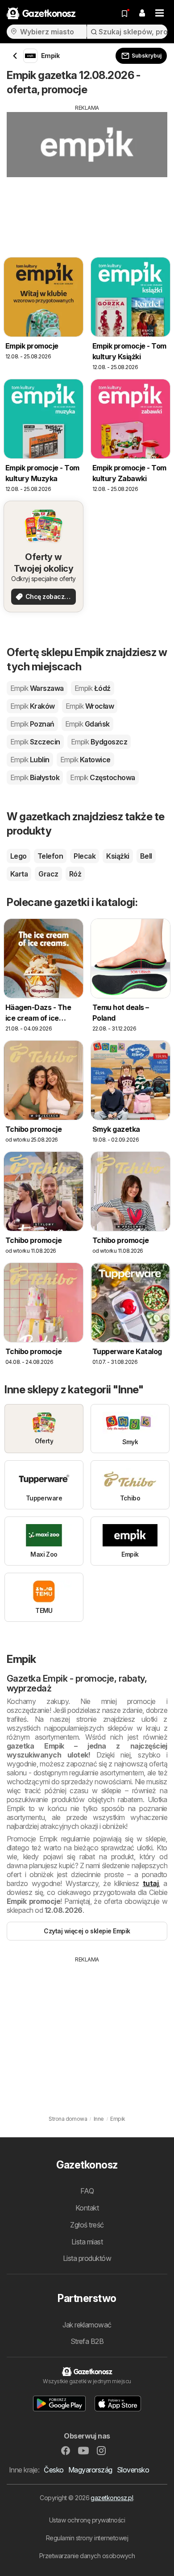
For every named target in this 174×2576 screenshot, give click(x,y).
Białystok (35, 777)
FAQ (87, 2191)
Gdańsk (87, 724)
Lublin (30, 760)
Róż (75, 874)
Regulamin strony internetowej (87, 2538)
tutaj (151, 1883)
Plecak (85, 856)
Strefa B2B (87, 2341)
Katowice (85, 760)
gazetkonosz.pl (112, 2498)
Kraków (33, 706)
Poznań (32, 724)
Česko (54, 2470)
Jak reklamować (87, 2325)
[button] (142, 13)
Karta (19, 874)
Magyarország (90, 2470)
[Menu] (160, 13)
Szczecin (35, 742)
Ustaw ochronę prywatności (87, 2520)
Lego (19, 856)
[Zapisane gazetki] (124, 13)
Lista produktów (87, 2258)
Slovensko (133, 2470)
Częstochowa (102, 777)
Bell (146, 856)
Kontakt (87, 2208)
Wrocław (90, 706)
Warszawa (37, 688)
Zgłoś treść (87, 2225)
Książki (118, 856)
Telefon (50, 856)
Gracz (48, 874)
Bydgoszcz (99, 742)
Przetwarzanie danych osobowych (87, 2556)
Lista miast (87, 2242)
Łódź (93, 688)
